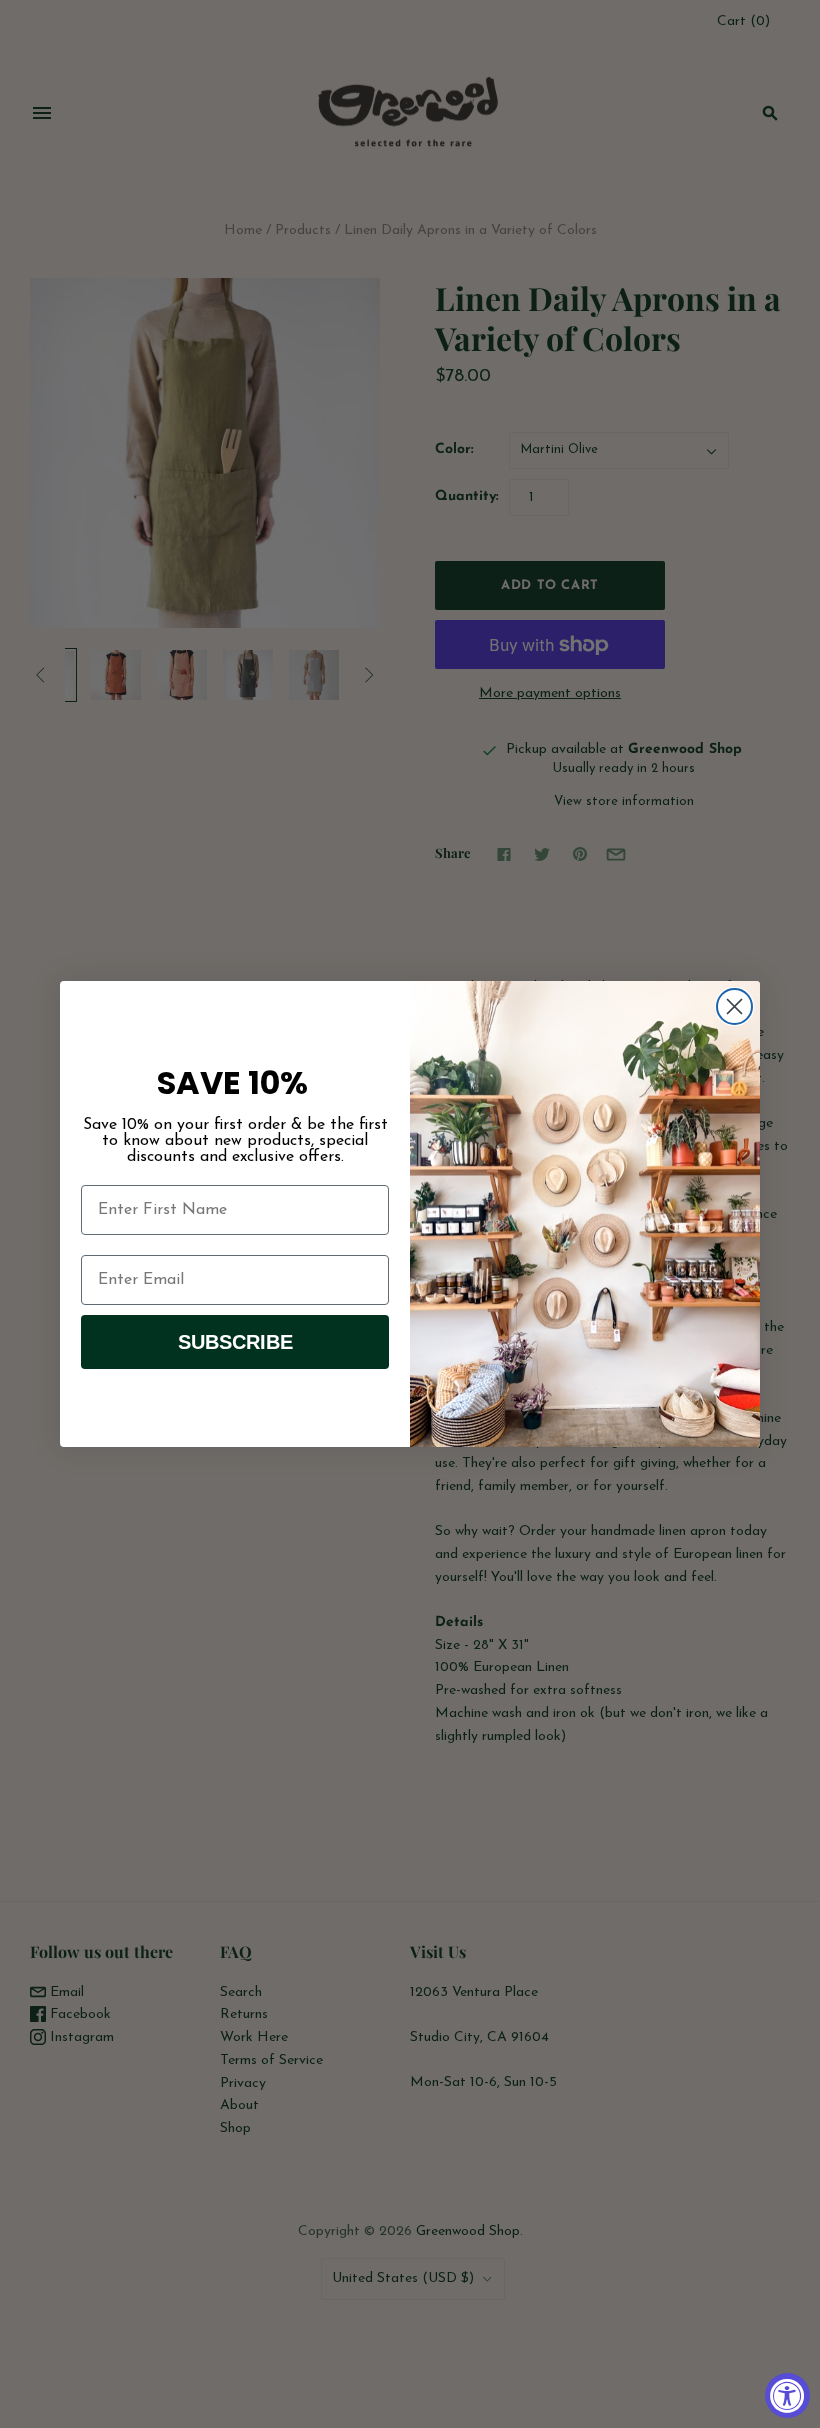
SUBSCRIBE (235, 1342)
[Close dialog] (734, 1006)
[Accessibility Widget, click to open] (787, 2395)
